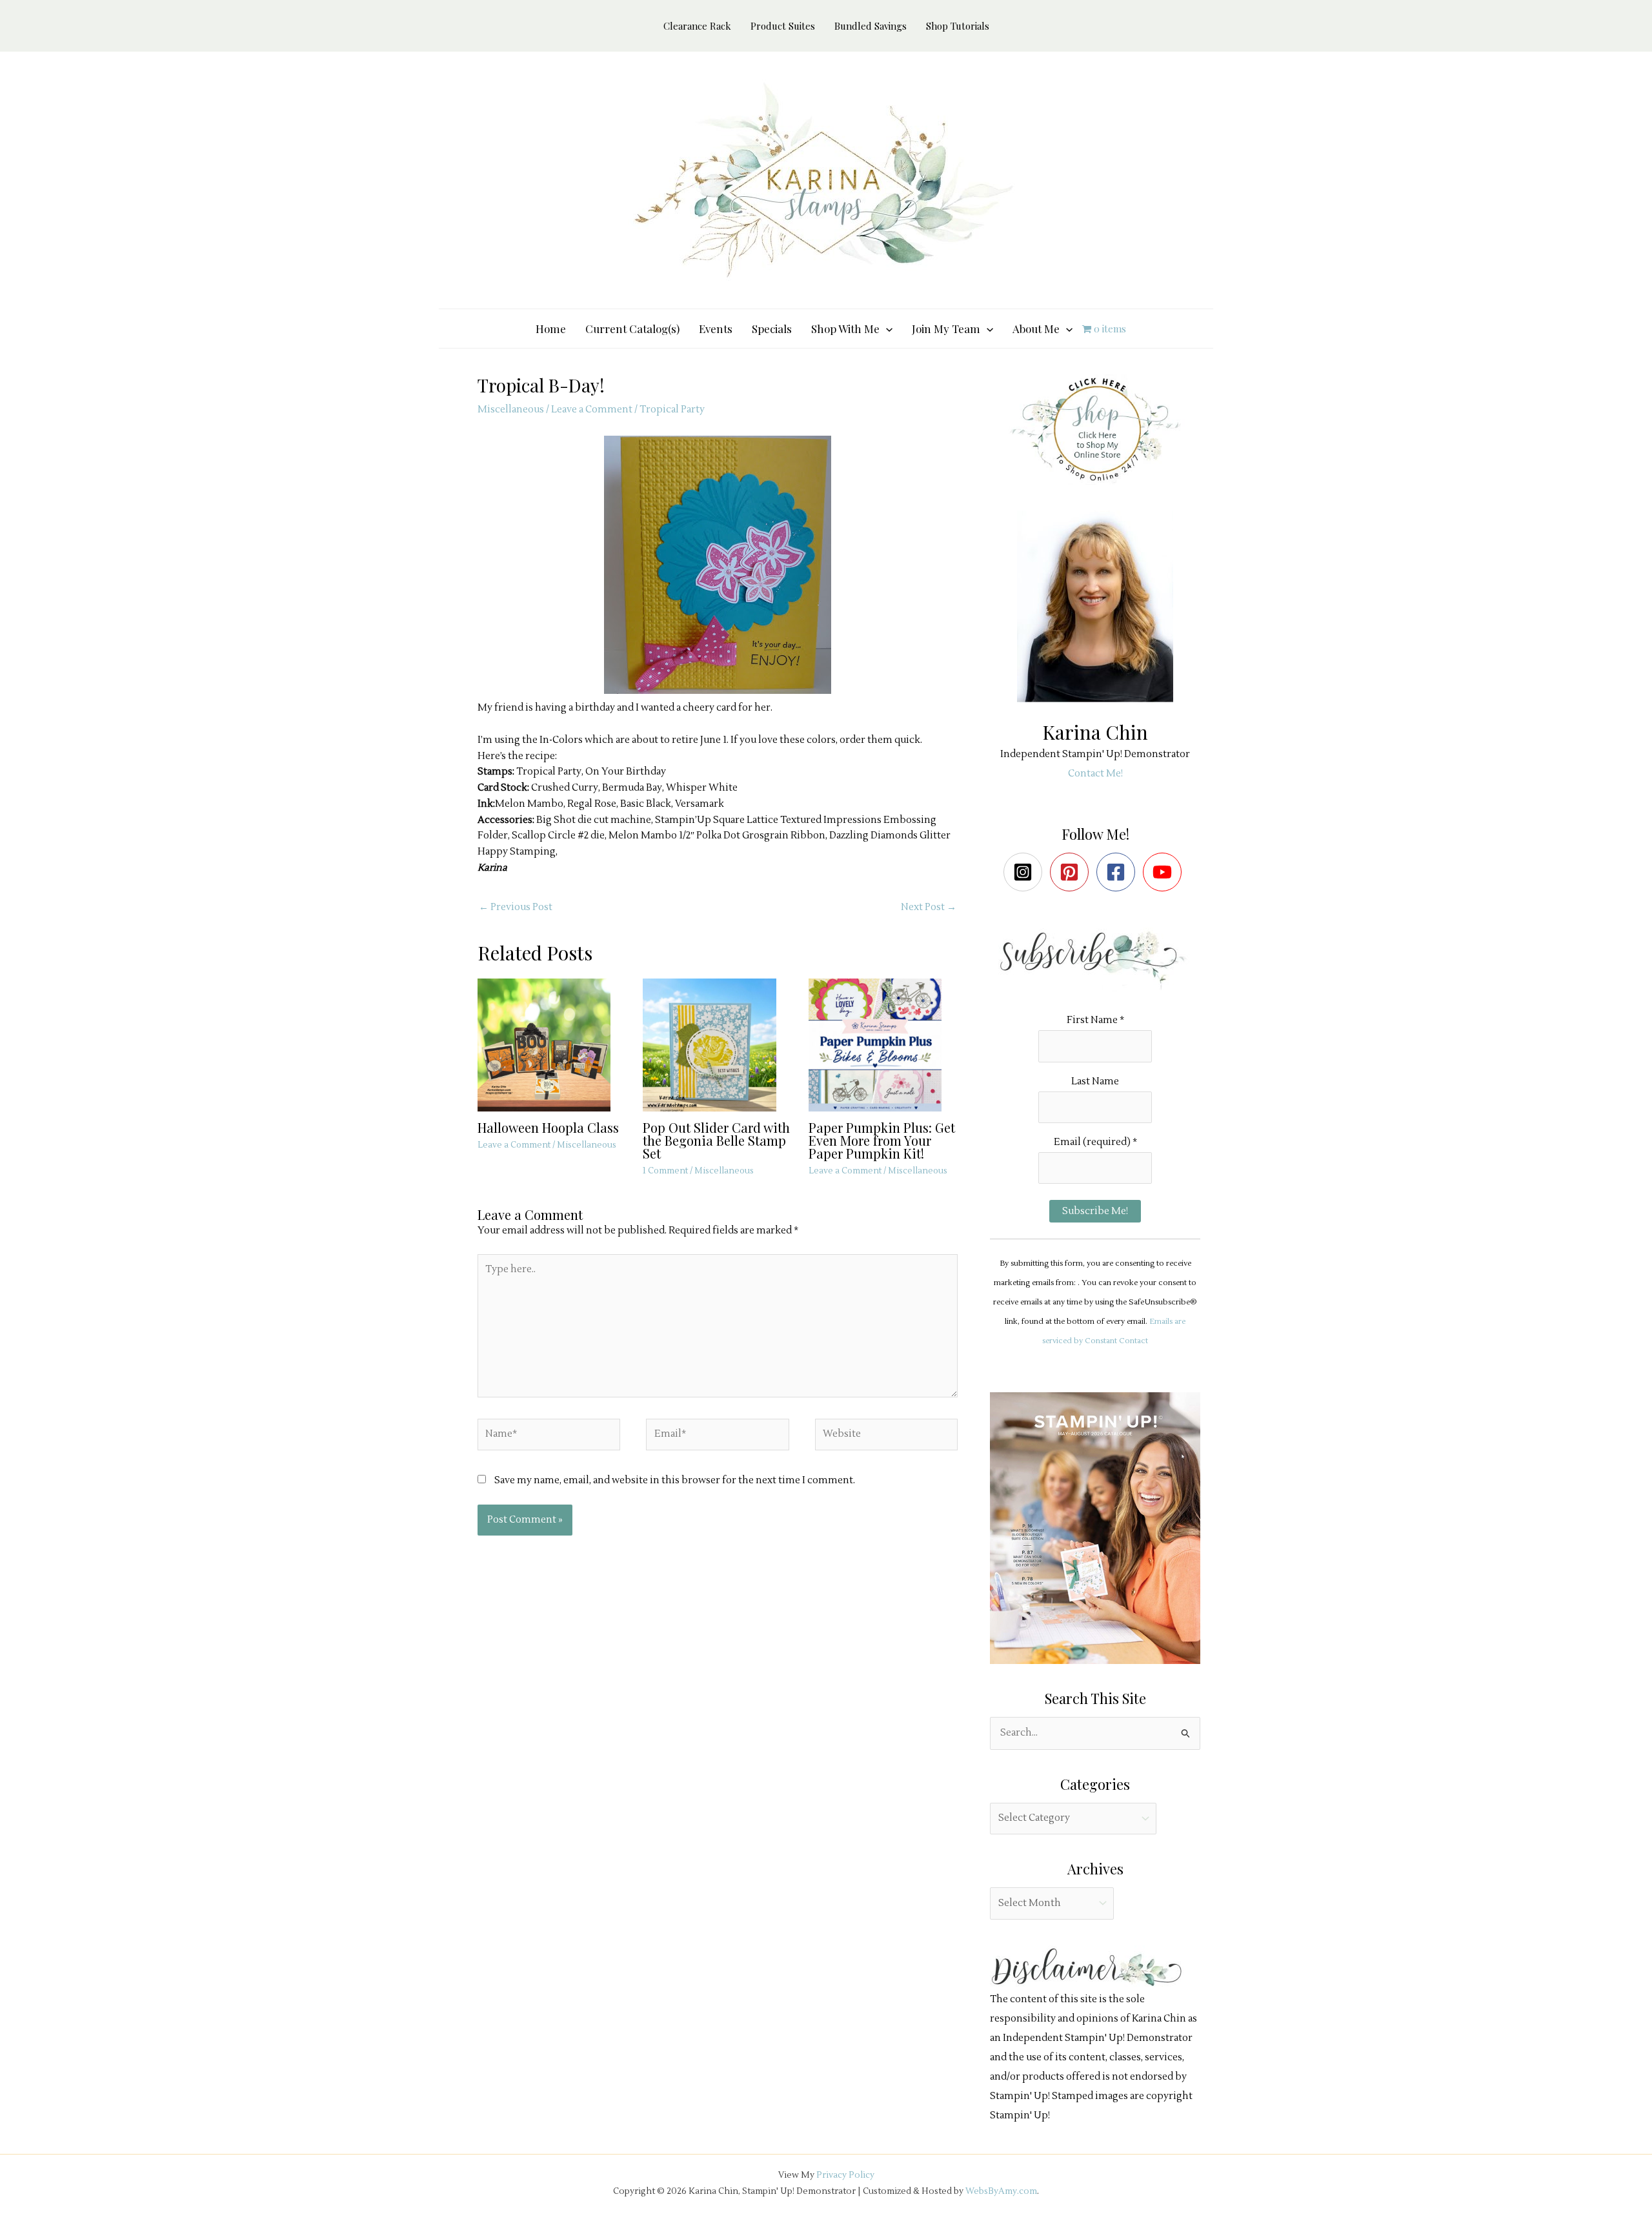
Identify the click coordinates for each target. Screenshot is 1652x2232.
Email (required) (1095, 1142)
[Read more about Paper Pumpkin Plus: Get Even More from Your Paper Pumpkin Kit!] (883, 1045)
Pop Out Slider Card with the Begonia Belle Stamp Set (716, 1140)
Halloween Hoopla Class (548, 1127)
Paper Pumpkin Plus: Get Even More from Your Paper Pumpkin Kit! (882, 1140)
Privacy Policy (845, 2175)
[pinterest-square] (1072, 872)
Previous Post (516, 907)
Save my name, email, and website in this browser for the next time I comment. (675, 1480)
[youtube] (1165, 872)
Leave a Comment (592, 410)
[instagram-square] (1026, 872)
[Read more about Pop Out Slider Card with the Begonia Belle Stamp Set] (717, 1045)
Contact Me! (1095, 774)
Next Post (929, 907)
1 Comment (665, 1171)
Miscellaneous (511, 410)
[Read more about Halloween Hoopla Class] (552, 1045)
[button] (886, 329)
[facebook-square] (1119, 872)
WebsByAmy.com (1001, 2191)
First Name (1095, 1020)
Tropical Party (672, 410)
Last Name (1095, 1081)
